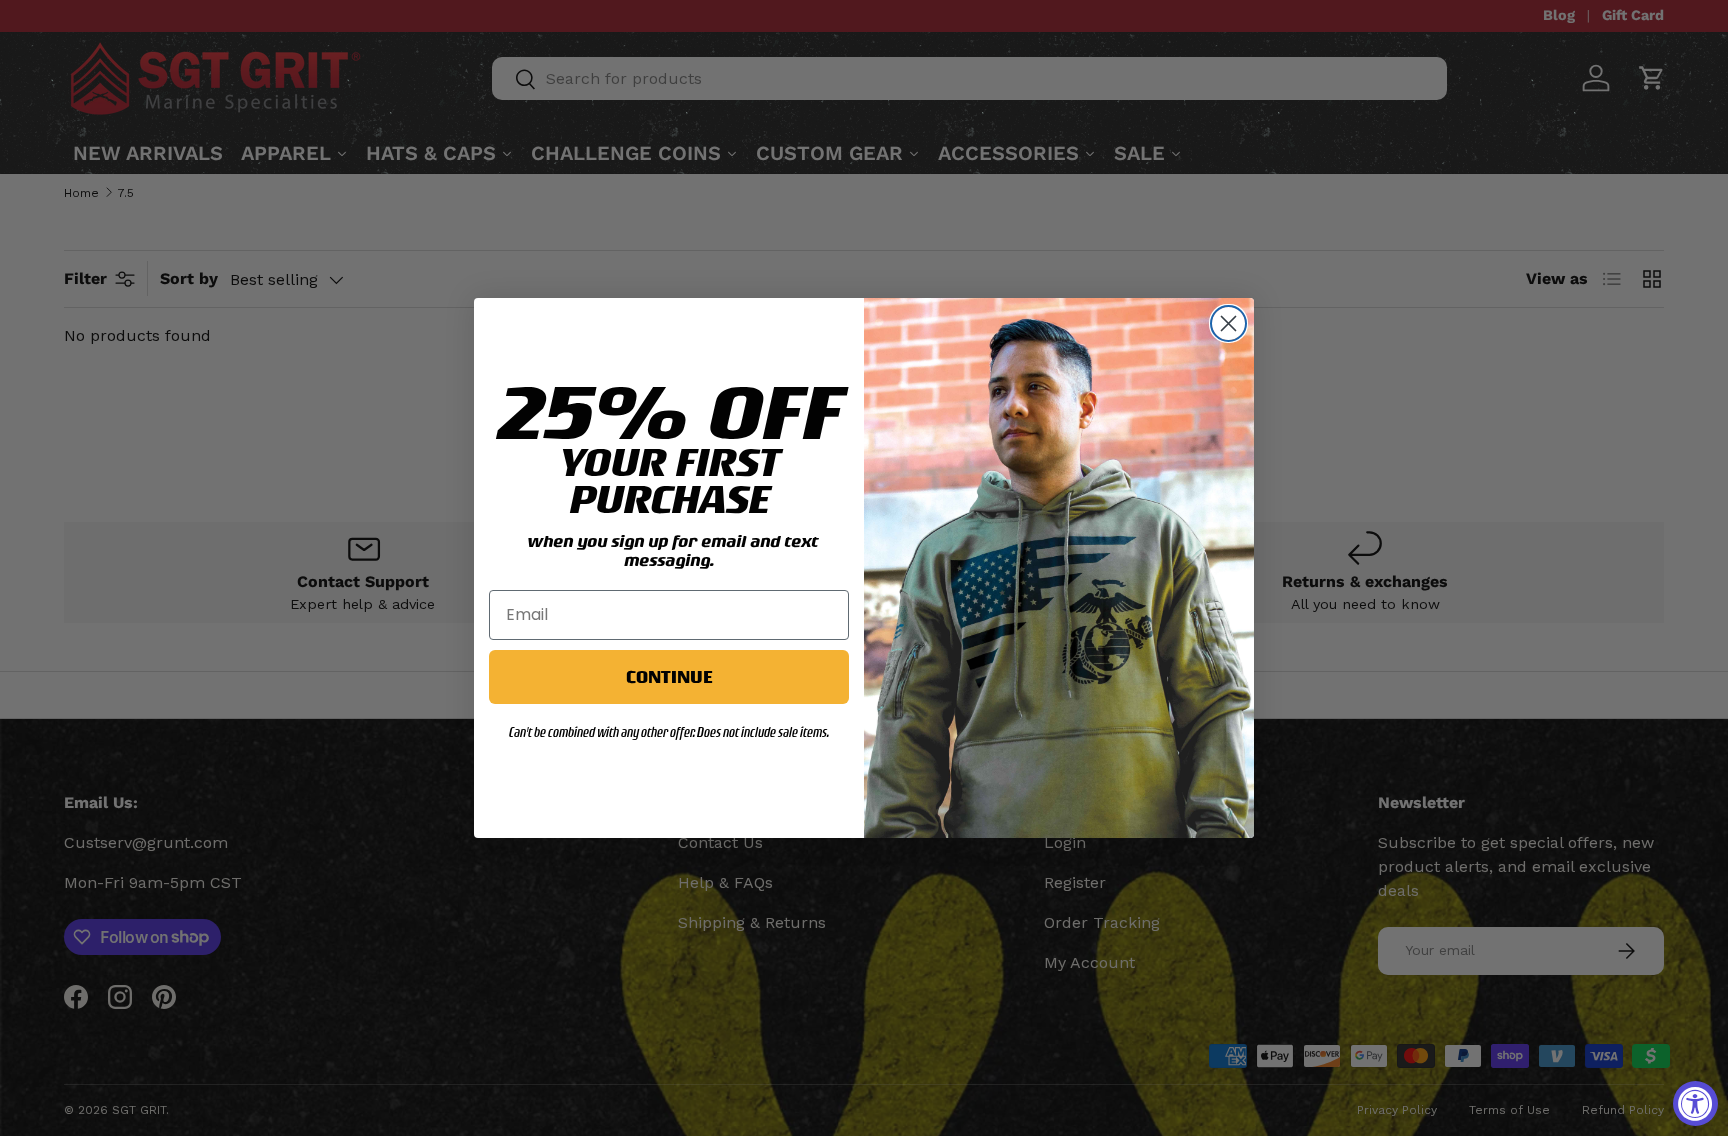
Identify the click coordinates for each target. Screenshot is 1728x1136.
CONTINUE (669, 676)
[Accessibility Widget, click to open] (1695, 1103)
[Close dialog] (1228, 323)
